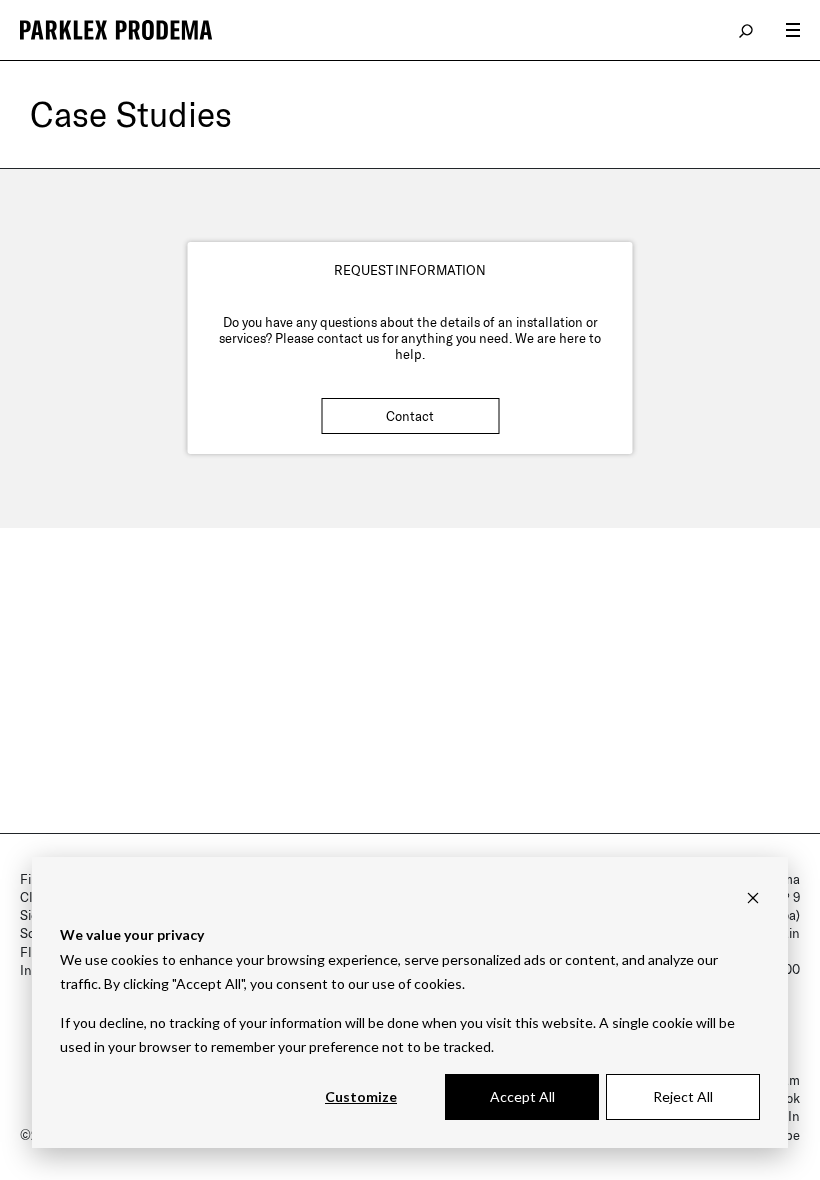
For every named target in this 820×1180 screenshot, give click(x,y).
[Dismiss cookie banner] (753, 897)
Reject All (683, 1096)
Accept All (522, 1096)
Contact (410, 416)
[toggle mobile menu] (793, 30)
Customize (361, 1096)
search (747, 30)
